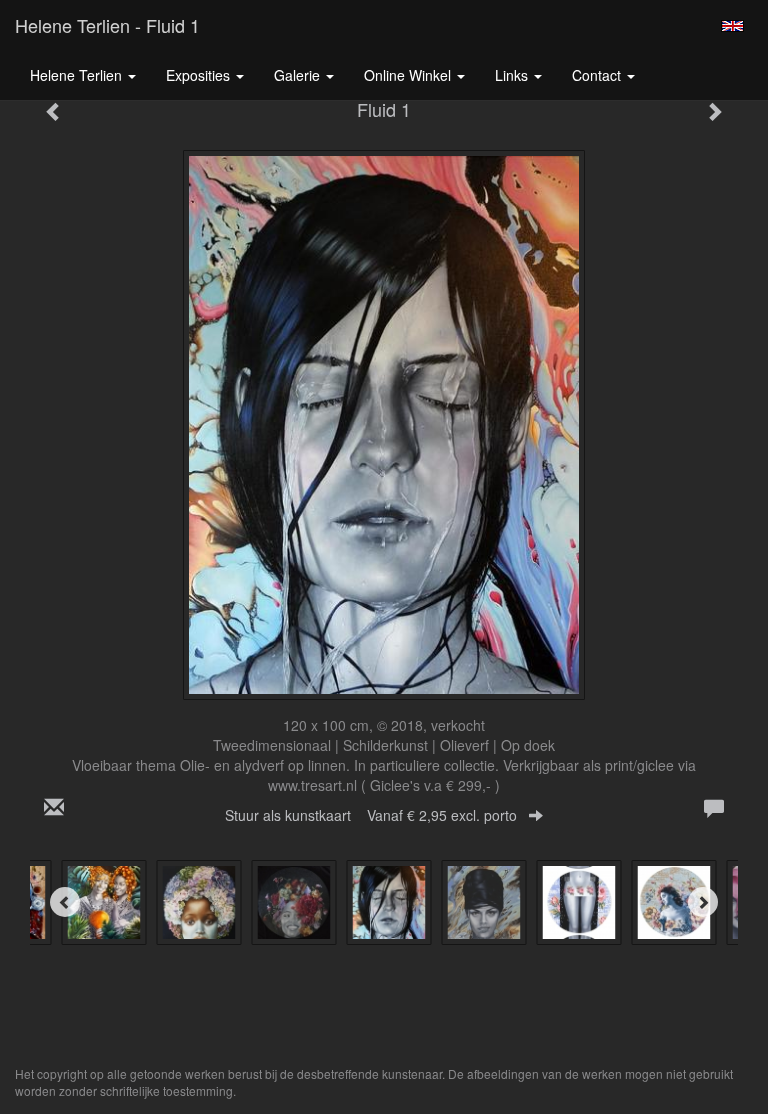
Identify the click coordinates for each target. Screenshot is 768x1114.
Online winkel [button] (409, 75)
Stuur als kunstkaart (371, 815)
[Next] (703, 902)
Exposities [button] (200, 75)
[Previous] (65, 902)
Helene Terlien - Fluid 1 (107, 25)
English (732, 26)
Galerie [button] (299, 75)
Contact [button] (598, 75)
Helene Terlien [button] (78, 75)
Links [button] (513, 75)
